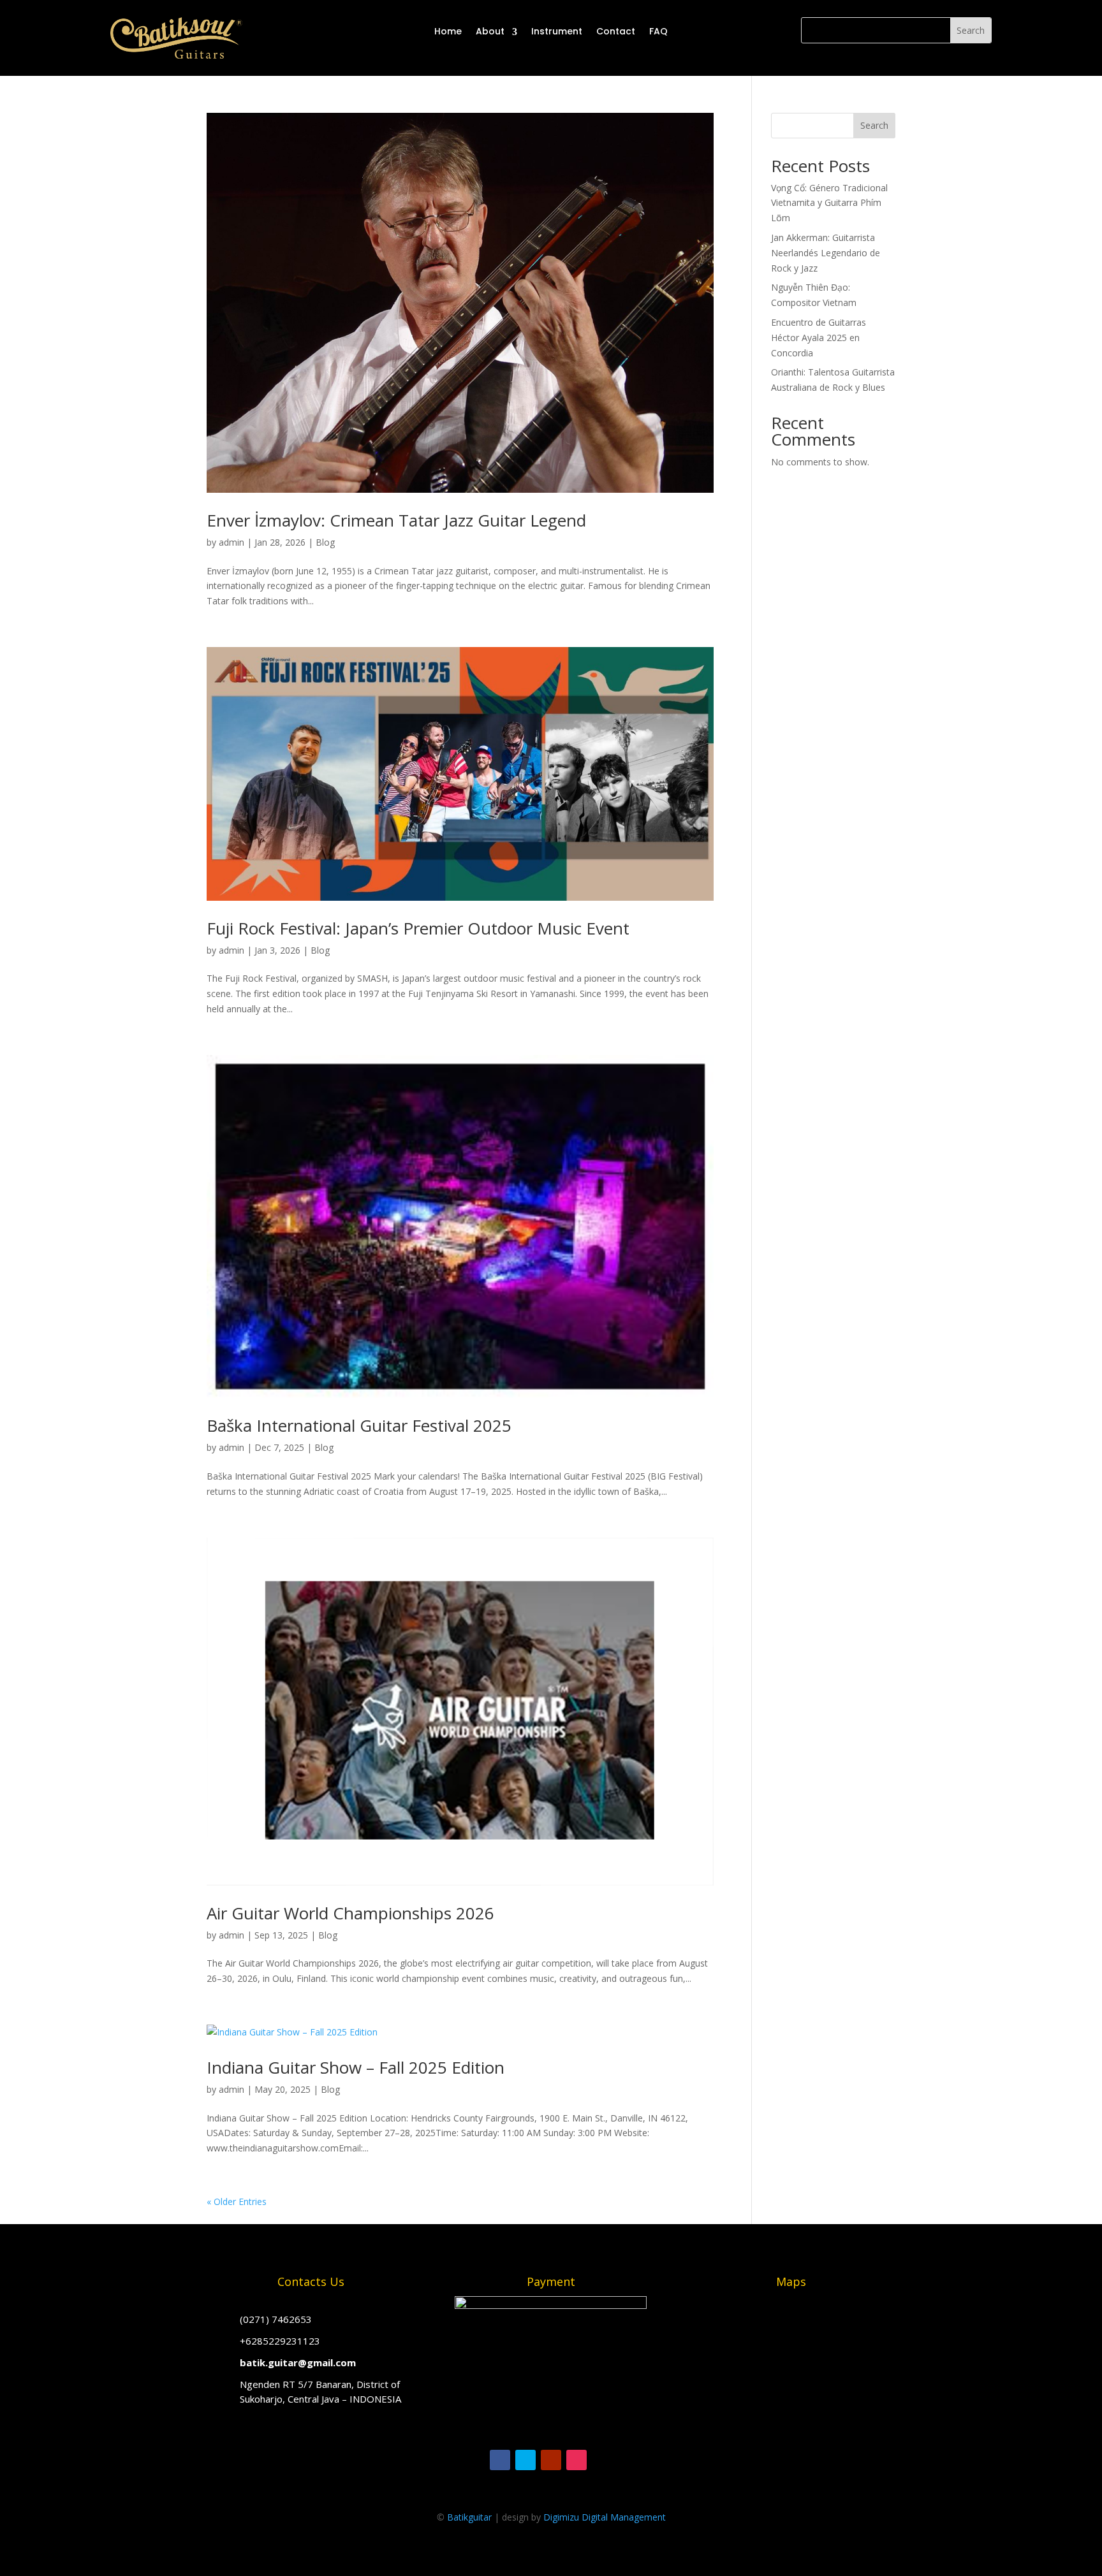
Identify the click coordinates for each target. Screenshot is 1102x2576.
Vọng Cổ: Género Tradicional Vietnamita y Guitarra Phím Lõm (829, 203)
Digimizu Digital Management (605, 2517)
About (490, 31)
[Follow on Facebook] (500, 2460)
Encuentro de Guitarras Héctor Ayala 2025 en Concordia (819, 338)
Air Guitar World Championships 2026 (350, 1913)
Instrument (557, 31)
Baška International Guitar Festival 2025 (359, 1425)
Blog (325, 542)
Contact (616, 31)
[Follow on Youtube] (551, 2460)
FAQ (658, 31)
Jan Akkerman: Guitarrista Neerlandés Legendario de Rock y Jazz (826, 253)
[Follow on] (602, 2460)
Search (874, 125)
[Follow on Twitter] (525, 2460)
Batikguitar (469, 2517)
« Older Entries (237, 2201)
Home (448, 31)
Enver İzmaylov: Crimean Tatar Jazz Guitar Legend (396, 520)
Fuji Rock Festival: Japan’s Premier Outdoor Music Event (418, 928)
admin (231, 542)
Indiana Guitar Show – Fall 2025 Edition (356, 2067)
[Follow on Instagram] (577, 2460)
